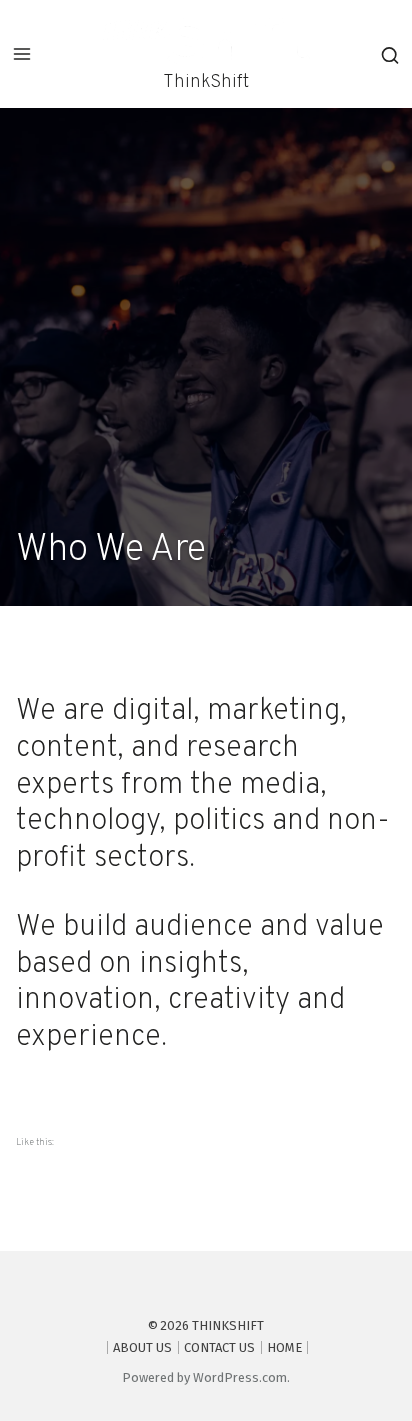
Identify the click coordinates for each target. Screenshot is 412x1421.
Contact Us (219, 1347)
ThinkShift (206, 82)
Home (284, 1347)
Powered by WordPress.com (204, 1377)
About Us (142, 1347)
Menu (22, 54)
